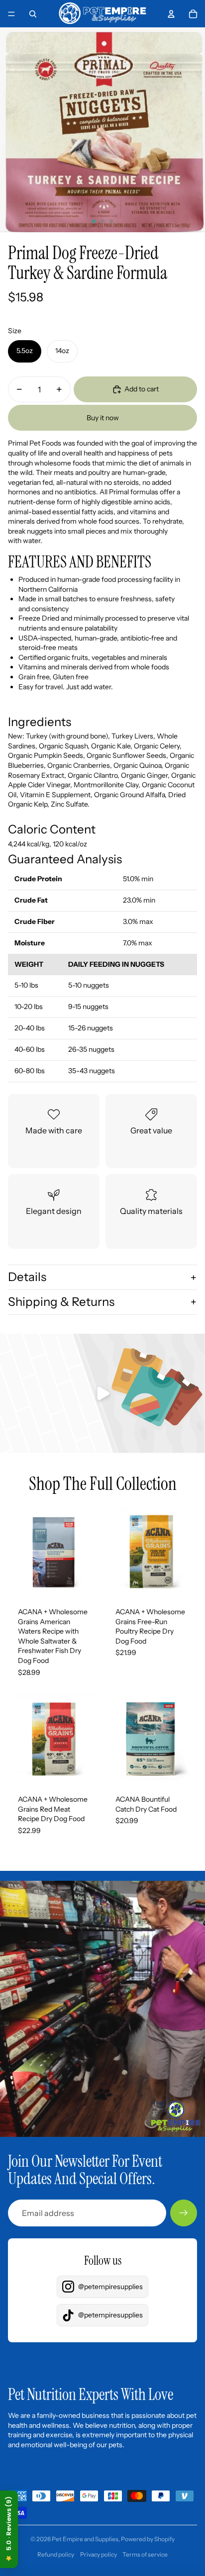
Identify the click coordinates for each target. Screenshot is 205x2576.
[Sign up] (184, 2213)
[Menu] (11, 14)
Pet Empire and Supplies (85, 2539)
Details (27, 1277)
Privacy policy (99, 2554)
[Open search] (33, 14)
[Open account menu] (171, 14)
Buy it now (103, 418)
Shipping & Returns (61, 1302)
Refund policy (56, 2554)
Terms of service (145, 2554)
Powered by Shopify (148, 2539)
